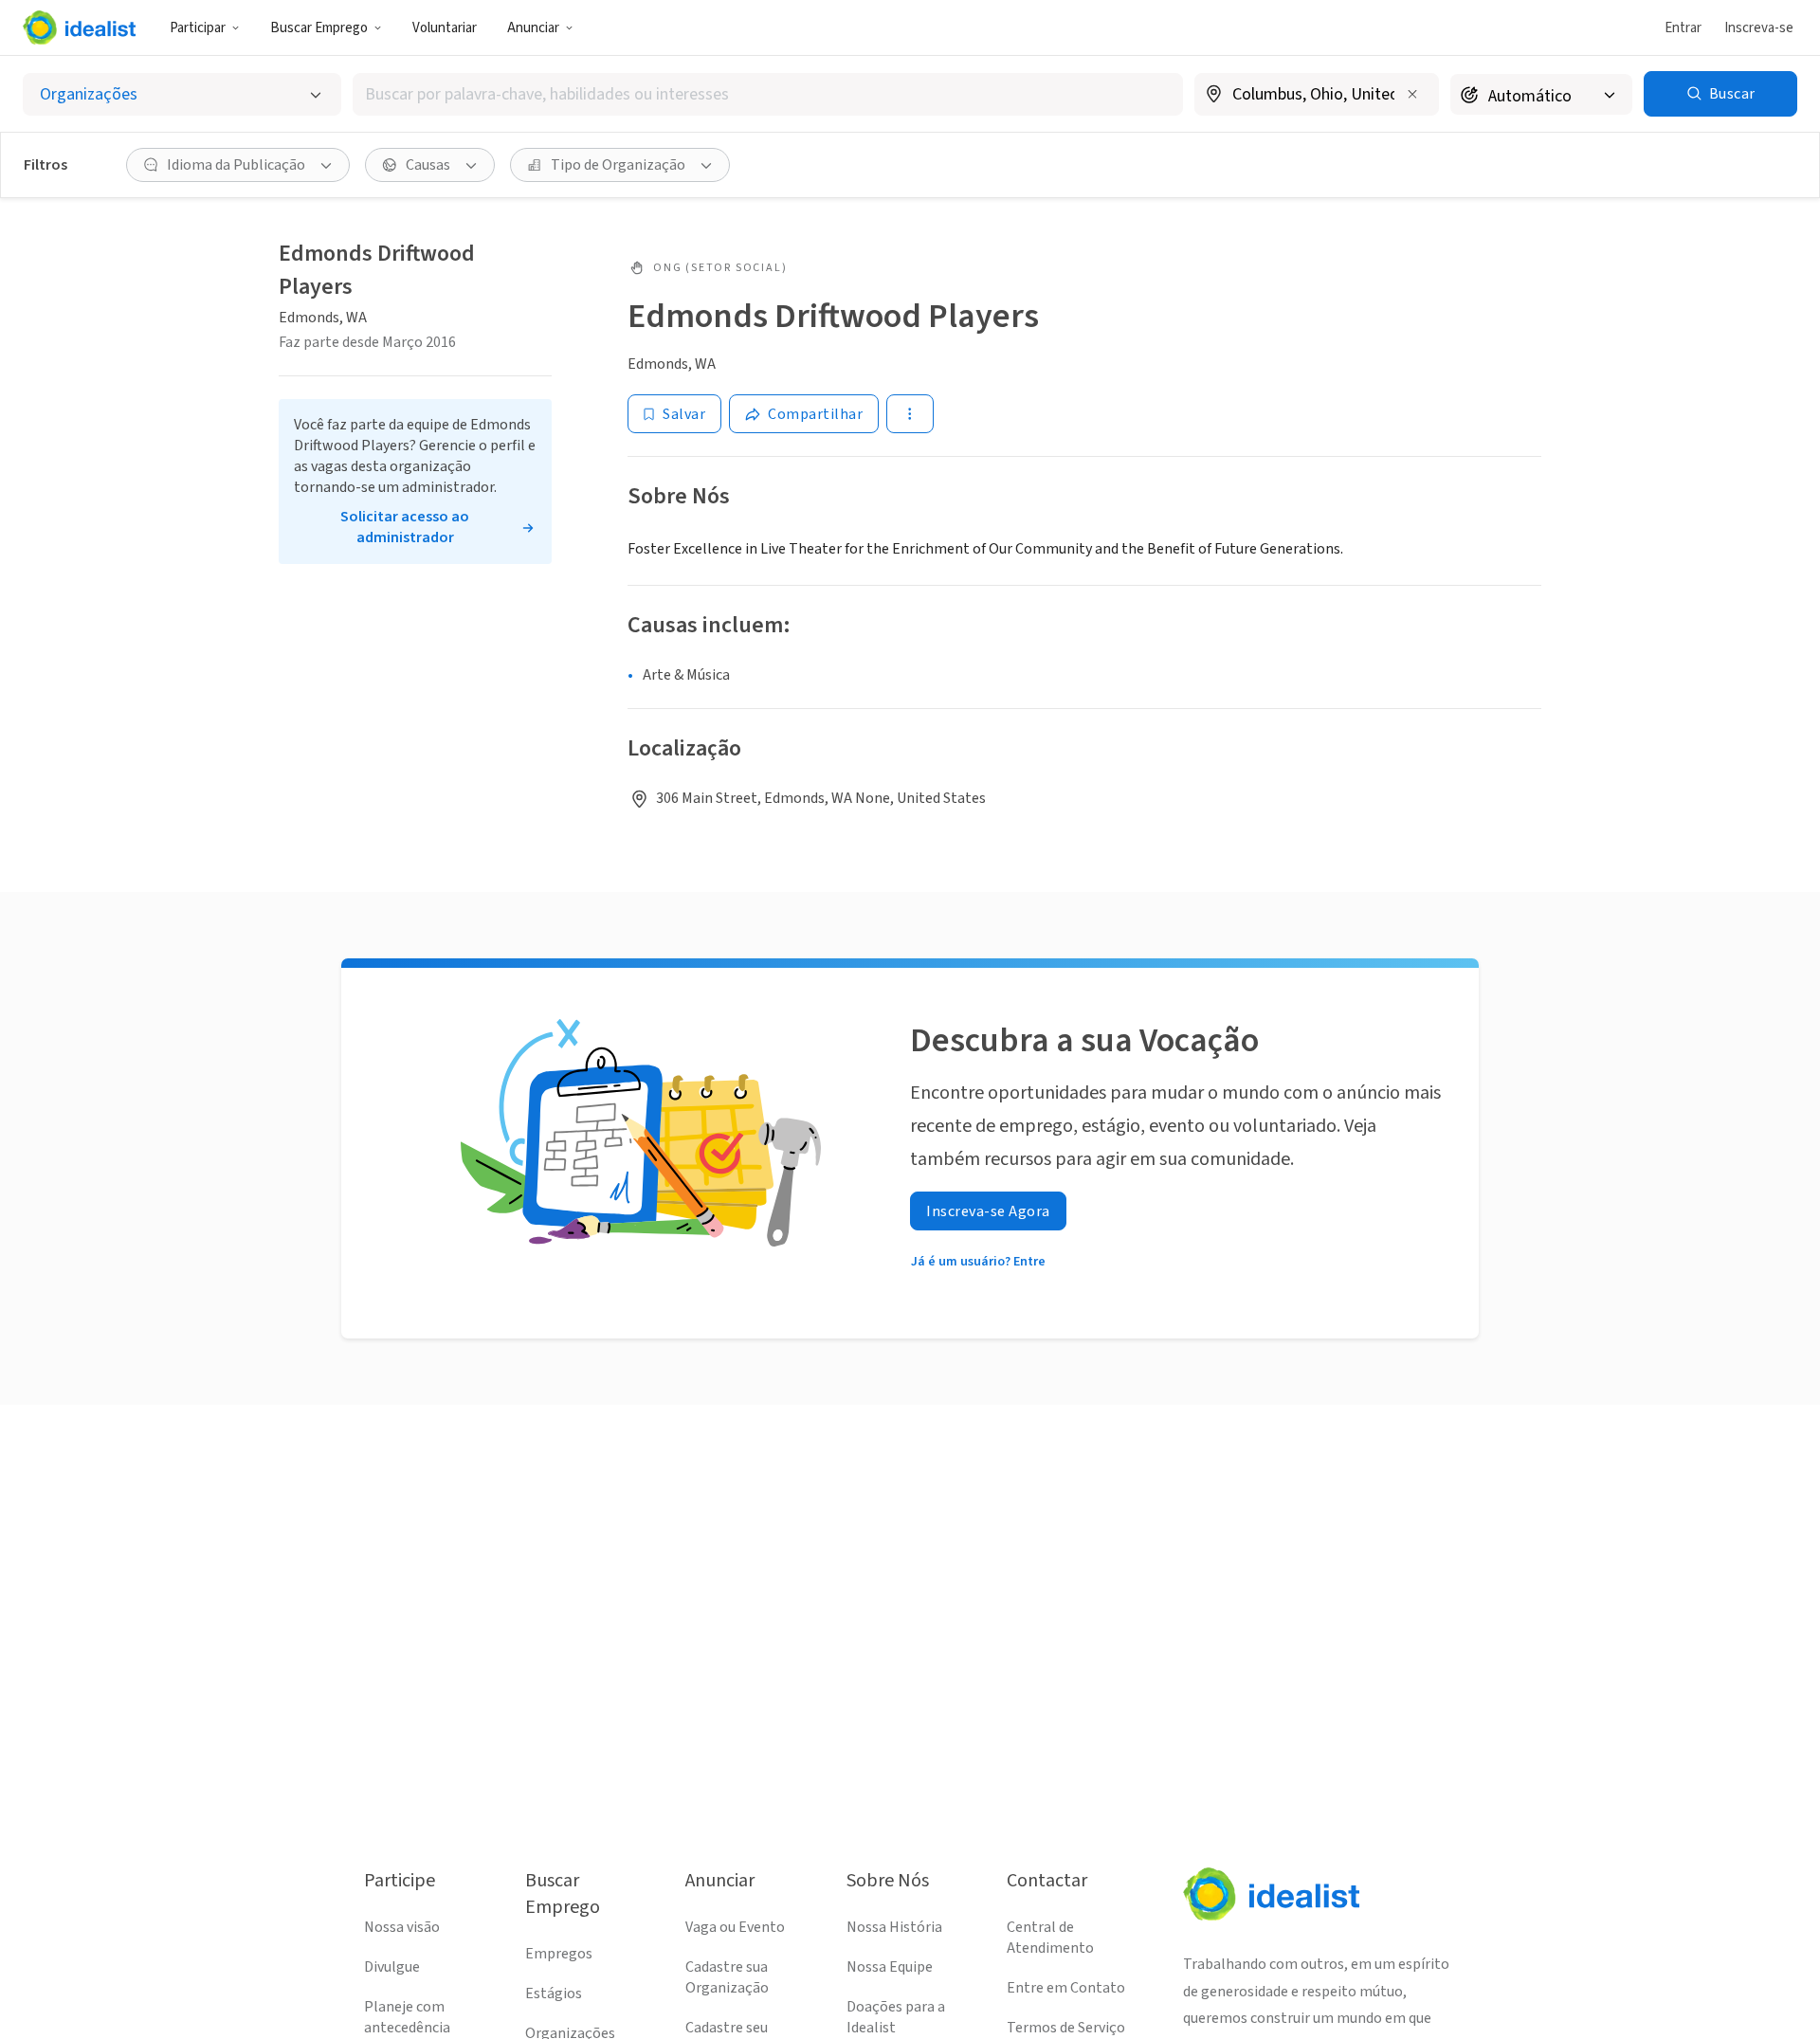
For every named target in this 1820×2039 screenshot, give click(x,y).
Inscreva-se (1759, 28)
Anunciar (533, 28)
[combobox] (768, 94)
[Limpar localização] (1412, 94)
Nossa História (894, 1927)
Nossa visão (402, 1927)
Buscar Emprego (319, 28)
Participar (198, 28)
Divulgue (392, 1967)
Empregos (559, 1954)
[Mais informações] (1317, 96)
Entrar (1683, 28)
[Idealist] (79, 27)
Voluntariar (445, 28)
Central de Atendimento (1050, 1938)
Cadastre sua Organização (727, 1977)
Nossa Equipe (890, 1967)
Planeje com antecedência (407, 2017)
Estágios (554, 1993)
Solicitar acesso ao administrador (405, 527)
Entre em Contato (1066, 1988)
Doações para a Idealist (896, 2017)
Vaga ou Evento (735, 1927)
